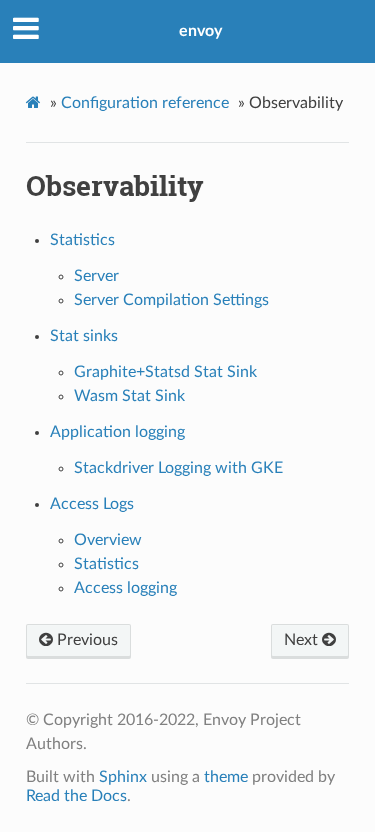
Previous (85, 640)
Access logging (125, 588)
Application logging (117, 432)
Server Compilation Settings (171, 300)
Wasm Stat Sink (129, 396)
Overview (108, 540)
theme (226, 777)
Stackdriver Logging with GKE (178, 468)
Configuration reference (145, 103)
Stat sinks (84, 336)
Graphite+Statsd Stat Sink (165, 372)
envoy (200, 31)
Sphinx (123, 777)
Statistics (82, 240)
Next (303, 640)
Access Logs (92, 504)
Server (96, 276)
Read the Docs (76, 796)
